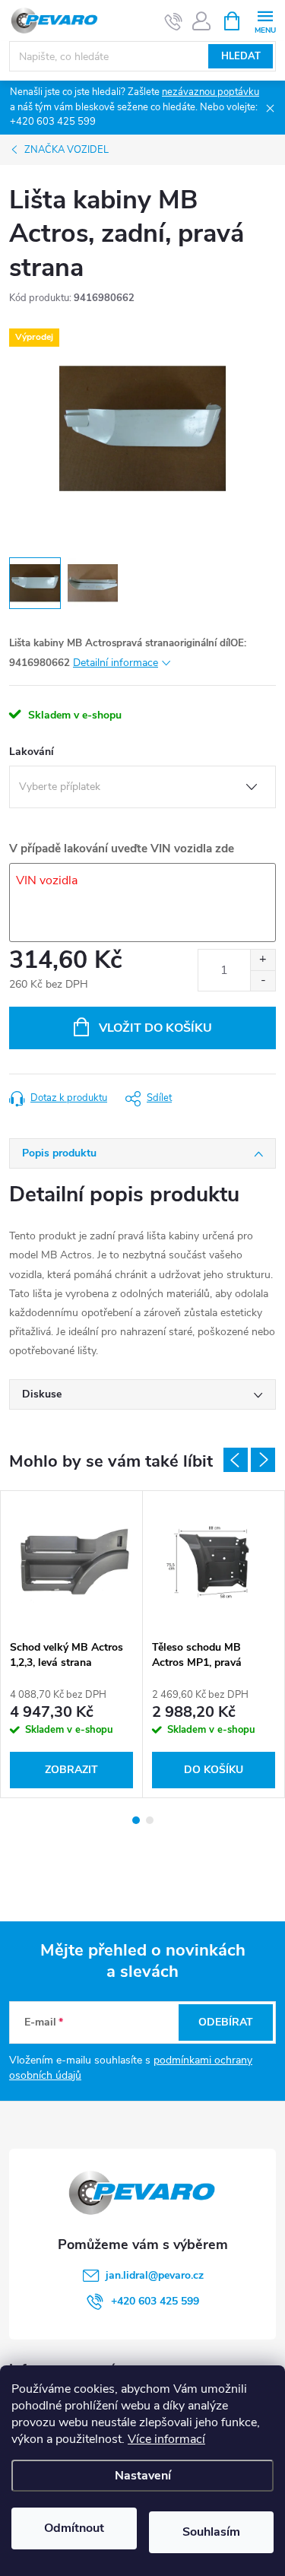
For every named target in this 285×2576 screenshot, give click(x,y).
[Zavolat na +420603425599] (174, 21)
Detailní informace (116, 663)
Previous (236, 1460)
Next (263, 1460)
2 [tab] (150, 1820)
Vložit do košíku (155, 1028)
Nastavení (143, 2476)
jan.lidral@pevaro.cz (155, 2275)
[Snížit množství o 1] (263, 980)
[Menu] (265, 20)
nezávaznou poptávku (211, 92)
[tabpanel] (72, 1644)
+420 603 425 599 (155, 2301)
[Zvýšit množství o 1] (263, 960)
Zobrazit (71, 1770)
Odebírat (226, 2022)
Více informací (166, 2439)
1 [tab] (136, 1820)
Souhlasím (211, 2532)
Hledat (241, 56)
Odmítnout (74, 2528)
